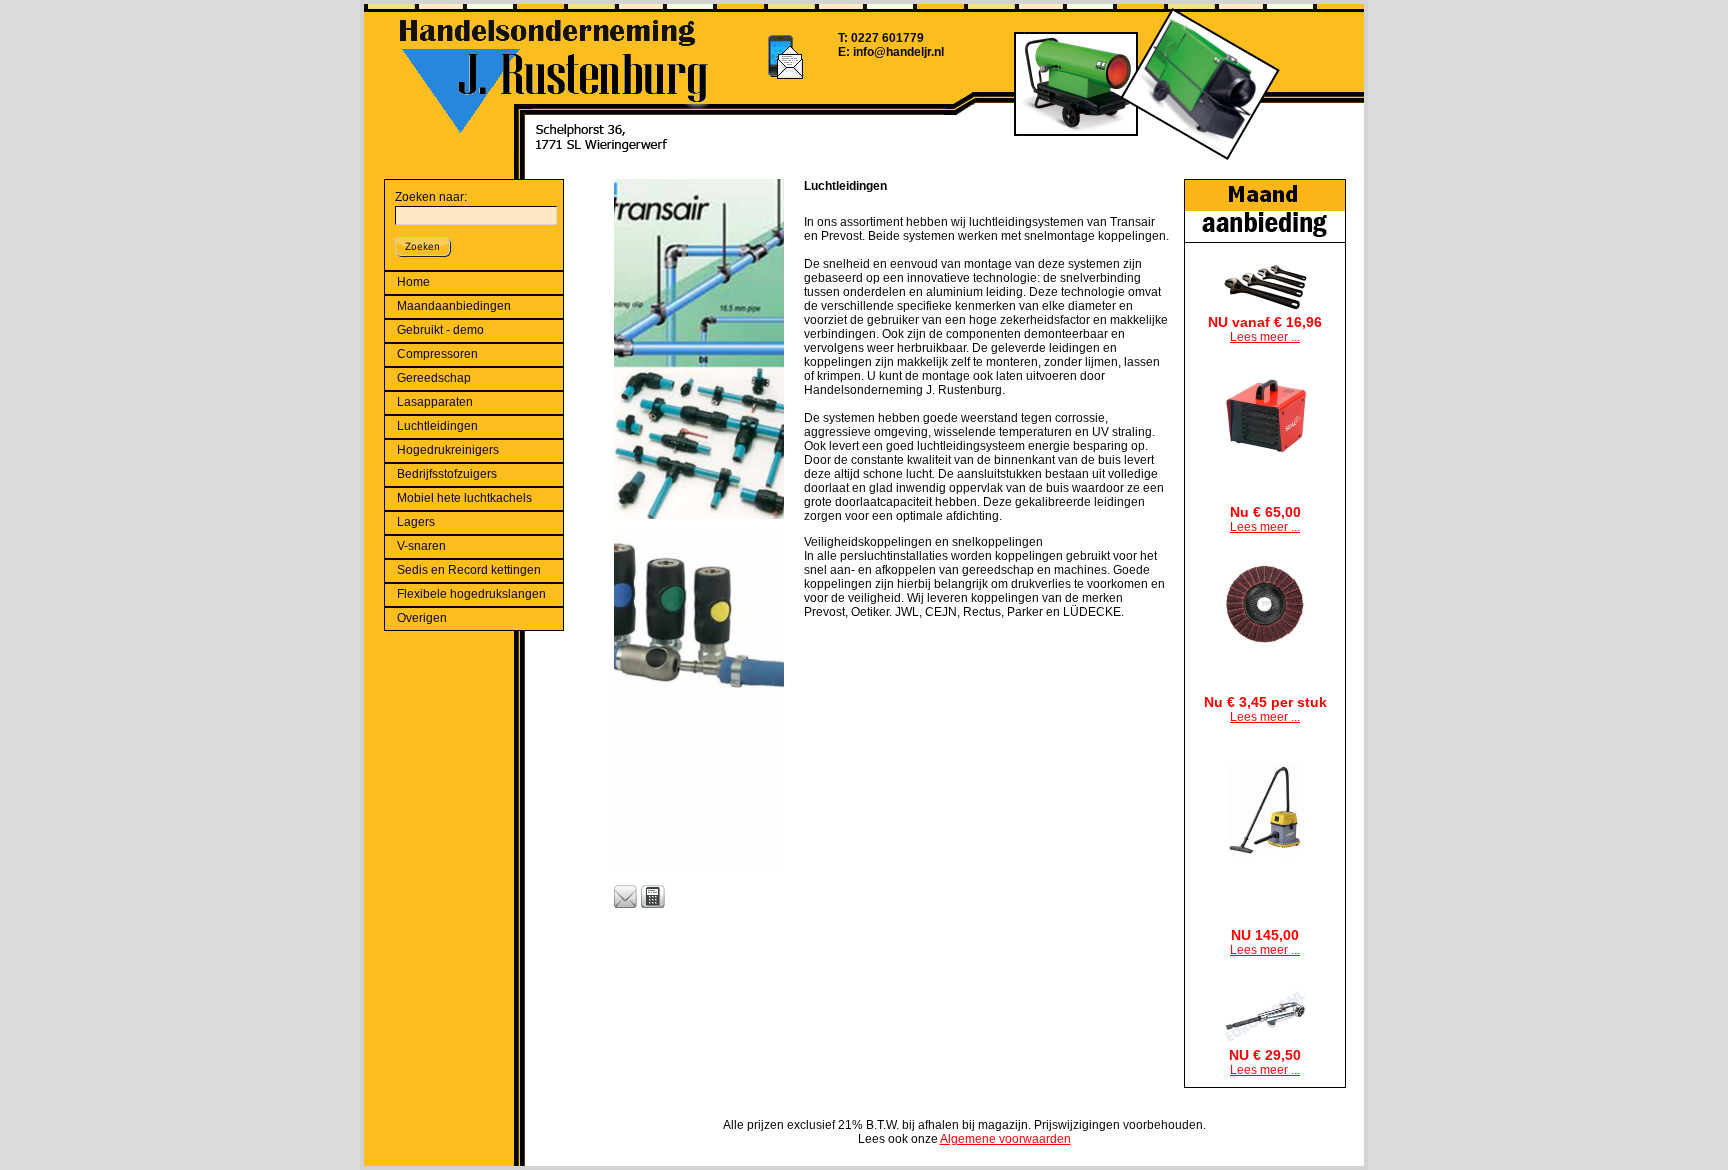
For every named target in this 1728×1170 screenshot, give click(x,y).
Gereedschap (434, 378)
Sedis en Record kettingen (469, 570)
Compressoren (437, 354)
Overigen (422, 618)
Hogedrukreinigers (448, 450)
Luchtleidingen (437, 426)
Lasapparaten (435, 402)
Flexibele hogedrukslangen (471, 594)
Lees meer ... (1265, 337)
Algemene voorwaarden (1005, 1139)
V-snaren (421, 546)
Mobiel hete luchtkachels (464, 498)
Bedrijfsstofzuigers (447, 474)
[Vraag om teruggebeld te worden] (653, 897)
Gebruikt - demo (440, 330)
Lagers (416, 522)
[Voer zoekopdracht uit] (423, 245)
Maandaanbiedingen (454, 306)
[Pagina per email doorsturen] (626, 897)
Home (413, 282)
